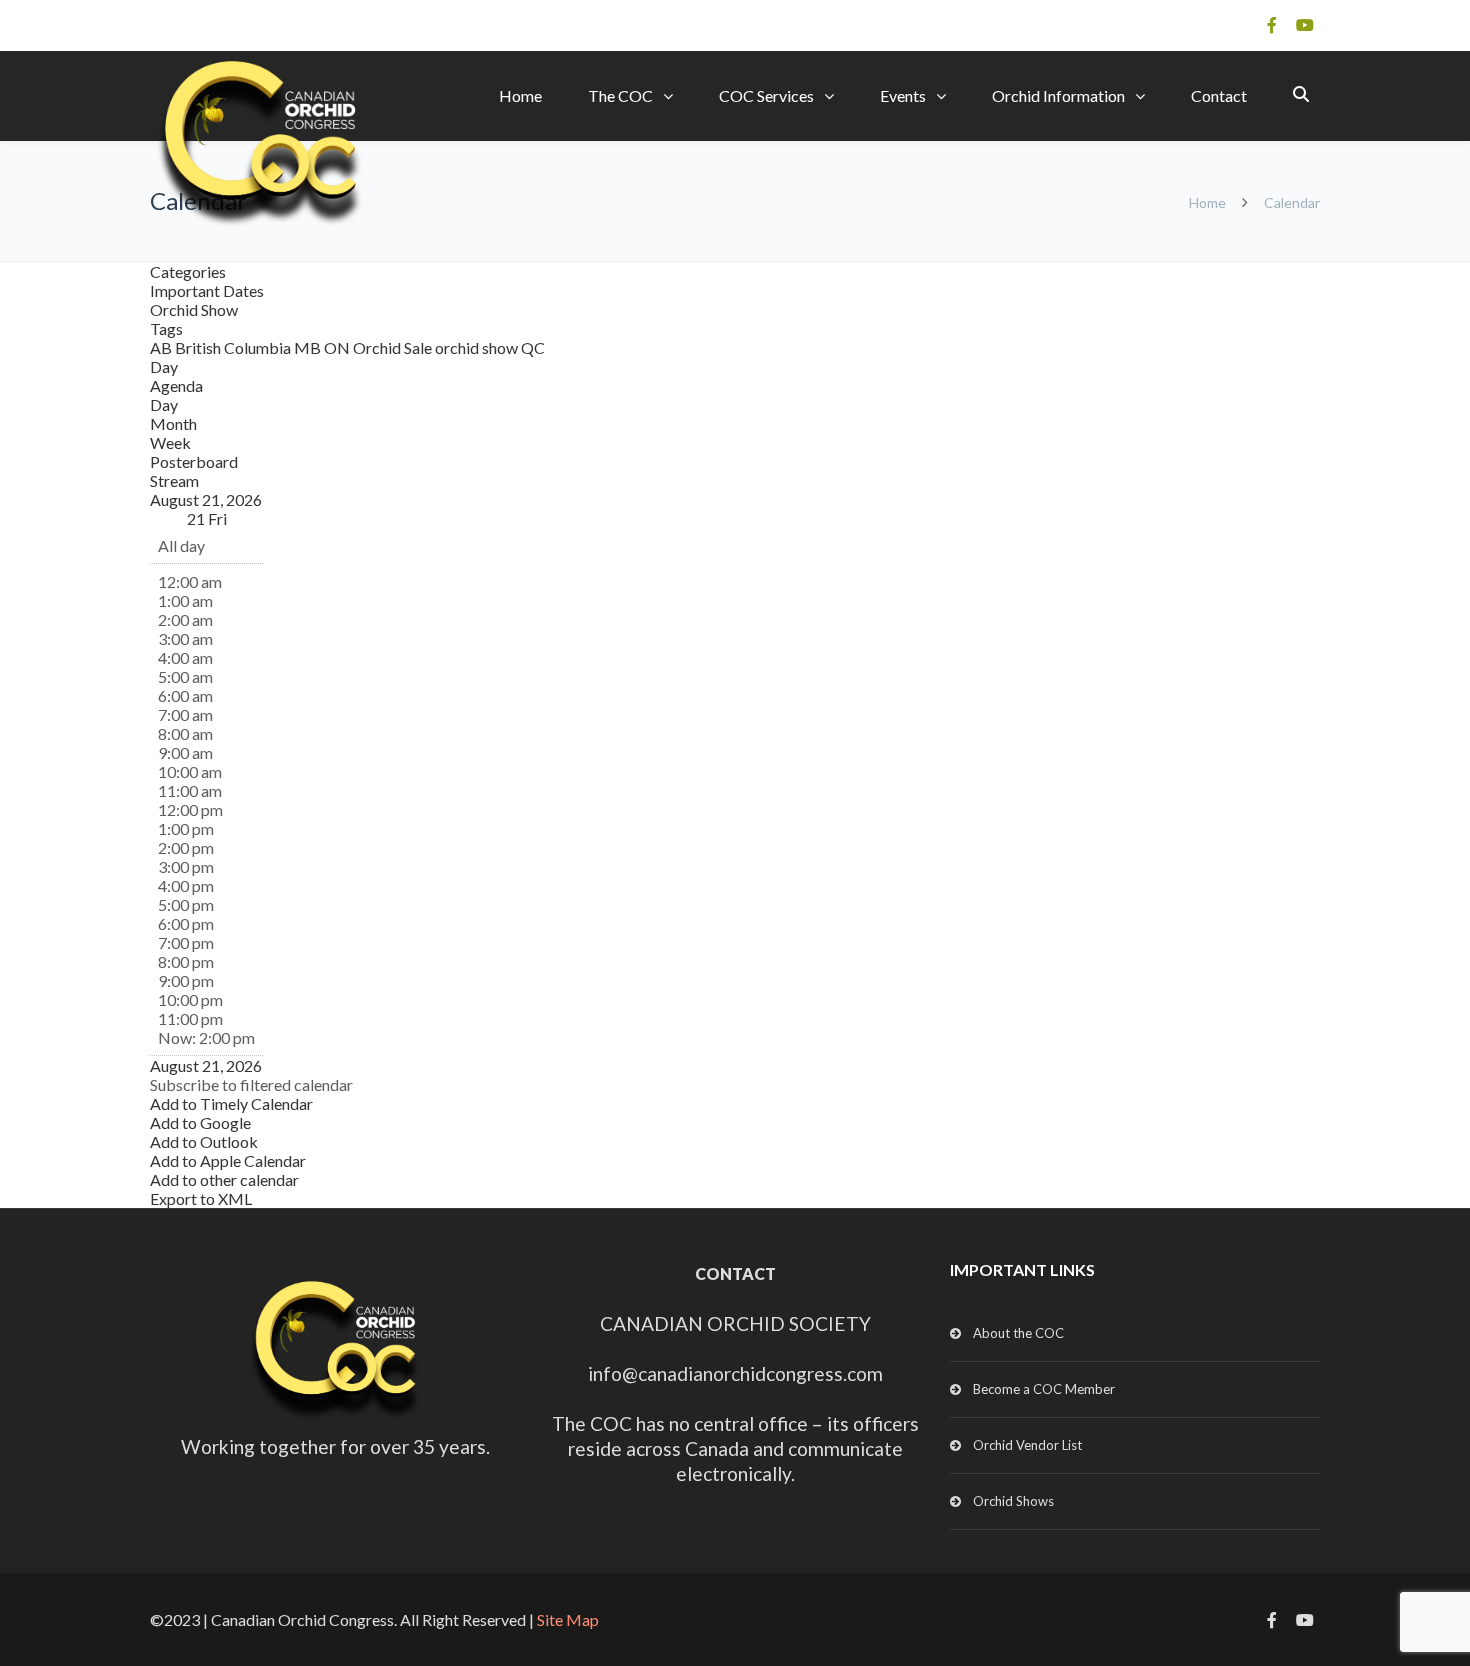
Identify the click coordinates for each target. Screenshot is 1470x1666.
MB (309, 347)
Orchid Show (194, 309)
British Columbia (234, 347)
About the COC (1018, 1333)
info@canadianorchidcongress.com (735, 1373)
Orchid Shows (1013, 1501)
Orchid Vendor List (1027, 1445)
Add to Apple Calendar (228, 1160)
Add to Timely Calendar (231, 1103)
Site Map (568, 1619)
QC (533, 347)
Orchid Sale (394, 347)
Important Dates (207, 290)
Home (520, 95)
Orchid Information (1058, 95)
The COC (620, 95)
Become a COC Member (1044, 1389)
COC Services (766, 95)
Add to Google (200, 1122)
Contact (1219, 95)
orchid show (478, 347)
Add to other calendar (224, 1179)
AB (162, 347)
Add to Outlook (204, 1141)
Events (903, 95)
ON (338, 347)
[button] (251, 1084)
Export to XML (201, 1198)
